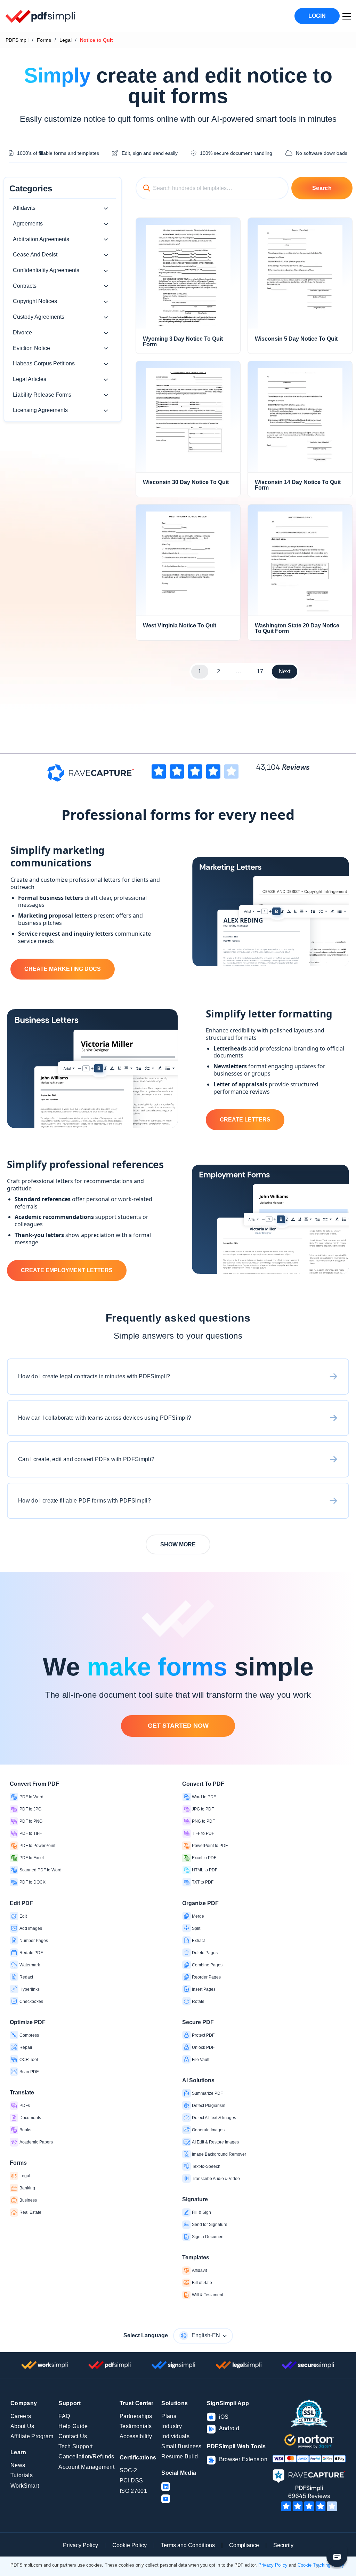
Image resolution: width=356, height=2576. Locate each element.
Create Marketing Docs (63, 969)
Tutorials (22, 2475)
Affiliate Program (32, 2436)
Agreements (28, 224)
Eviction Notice (31, 348)
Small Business (181, 2446)
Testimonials (136, 2426)
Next (285, 671)
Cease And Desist (35, 255)
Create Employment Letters (67, 1270)
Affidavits (24, 208)
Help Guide (73, 2426)
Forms (44, 40)
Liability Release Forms (42, 395)
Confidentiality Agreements (46, 270)
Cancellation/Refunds (86, 2456)
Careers (21, 2416)
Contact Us (73, 2436)
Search (322, 188)
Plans (169, 2416)
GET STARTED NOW (178, 1726)
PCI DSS (131, 2480)
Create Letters (245, 1120)
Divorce (22, 332)
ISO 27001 (133, 2491)
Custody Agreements (39, 317)
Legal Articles (30, 379)
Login (317, 16)
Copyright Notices (35, 301)
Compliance (244, 2545)
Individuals (175, 2436)
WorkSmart (25, 2486)
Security (283, 2545)
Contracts (25, 286)
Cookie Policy (130, 2545)
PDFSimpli (17, 40)
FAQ (64, 2416)
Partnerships (136, 2416)
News (18, 2465)
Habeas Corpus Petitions (44, 363)
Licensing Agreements (40, 410)
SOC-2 (128, 2470)
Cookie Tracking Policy (321, 2565)
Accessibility (136, 2436)
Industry (172, 2426)
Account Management (86, 2467)
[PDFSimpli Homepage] (41, 16)
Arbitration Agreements (41, 239)
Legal (66, 40)
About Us (22, 2426)
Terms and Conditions (188, 2545)
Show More (178, 1544)
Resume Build (180, 2456)
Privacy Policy (80, 2545)
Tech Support (75, 2446)
